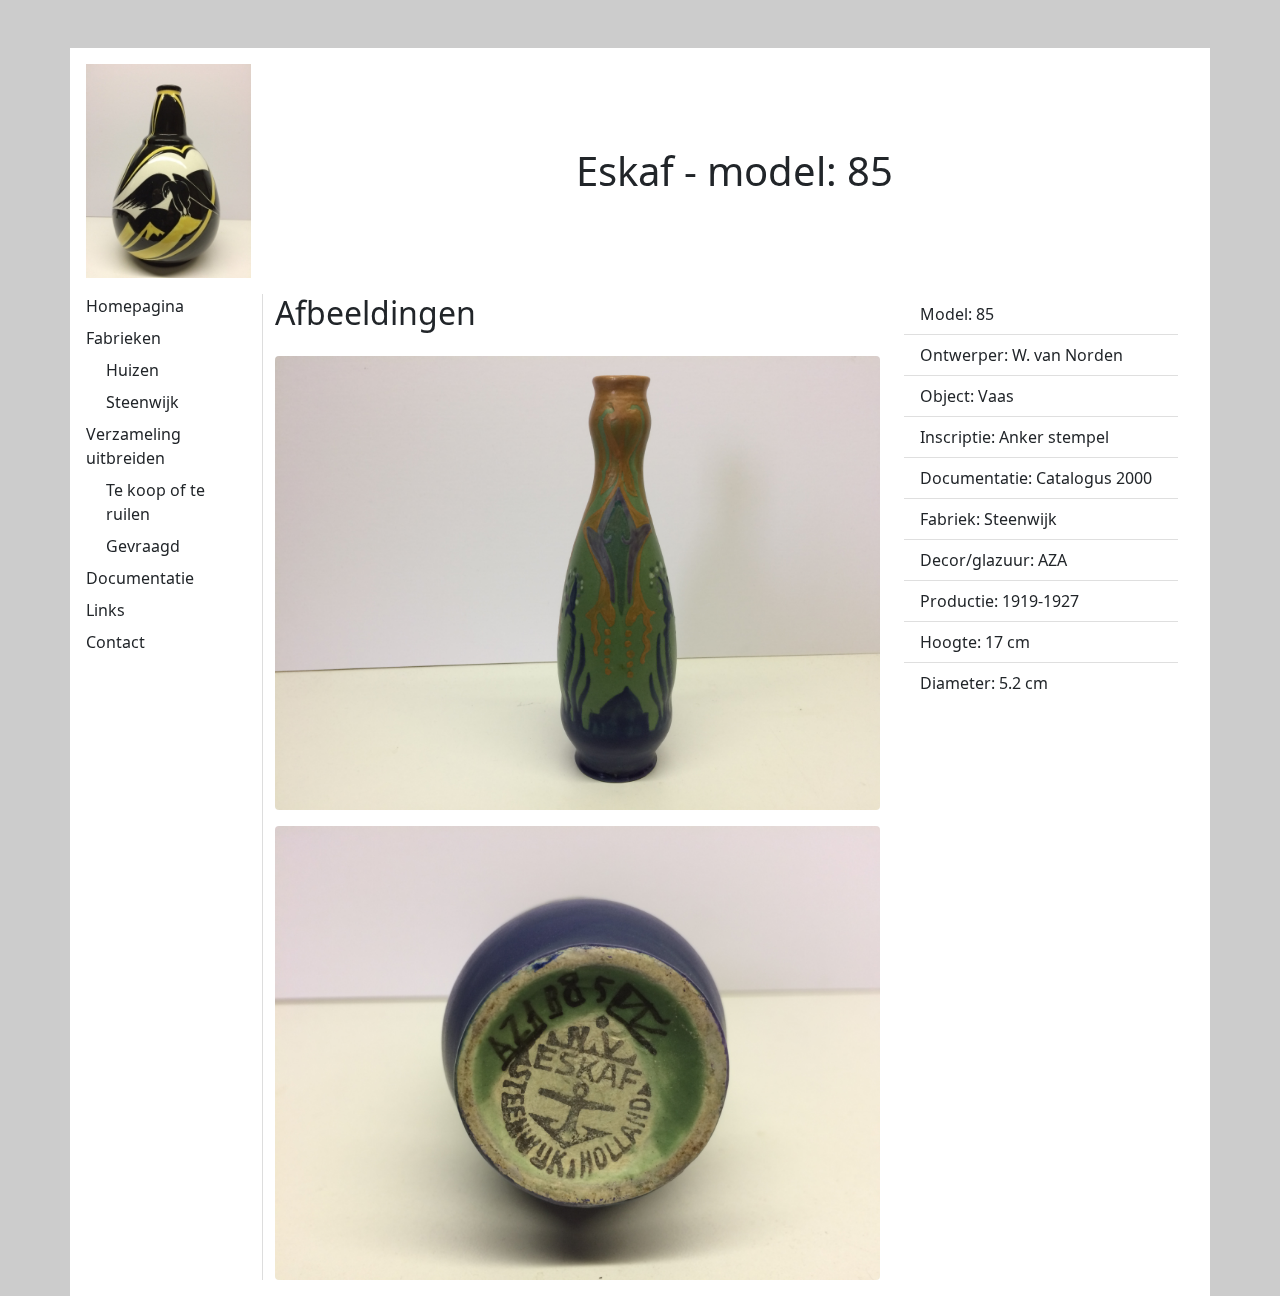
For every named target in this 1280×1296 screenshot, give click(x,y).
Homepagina (135, 306)
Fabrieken (123, 338)
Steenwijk (142, 402)
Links (105, 610)
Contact (115, 642)
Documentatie (140, 578)
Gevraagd (143, 546)
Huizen (132, 370)
